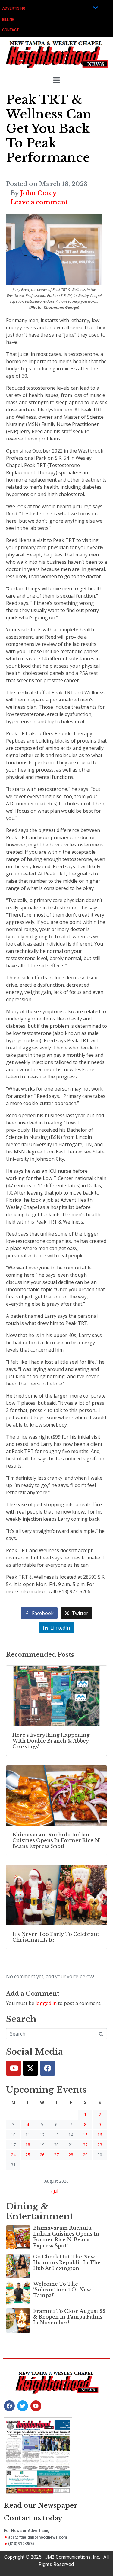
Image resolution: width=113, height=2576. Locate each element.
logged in (46, 2003)
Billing (8, 20)
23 (100, 2145)
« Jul (54, 2191)
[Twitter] (30, 2068)
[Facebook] (48, 2068)
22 (85, 2145)
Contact (10, 30)
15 (85, 2135)
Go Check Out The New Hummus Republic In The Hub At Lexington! (67, 2262)
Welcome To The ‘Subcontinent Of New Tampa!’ (62, 2290)
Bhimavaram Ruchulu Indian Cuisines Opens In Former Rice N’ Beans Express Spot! (66, 2237)
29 (85, 2155)
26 (42, 2155)
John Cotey (38, 193)
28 (71, 2155)
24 (13, 2155)
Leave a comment (39, 202)
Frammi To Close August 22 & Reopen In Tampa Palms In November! (69, 2317)
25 (28, 2155)
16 (100, 2135)
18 (28, 2145)
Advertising (14, 8)
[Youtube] (14, 2068)
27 (56, 2155)
